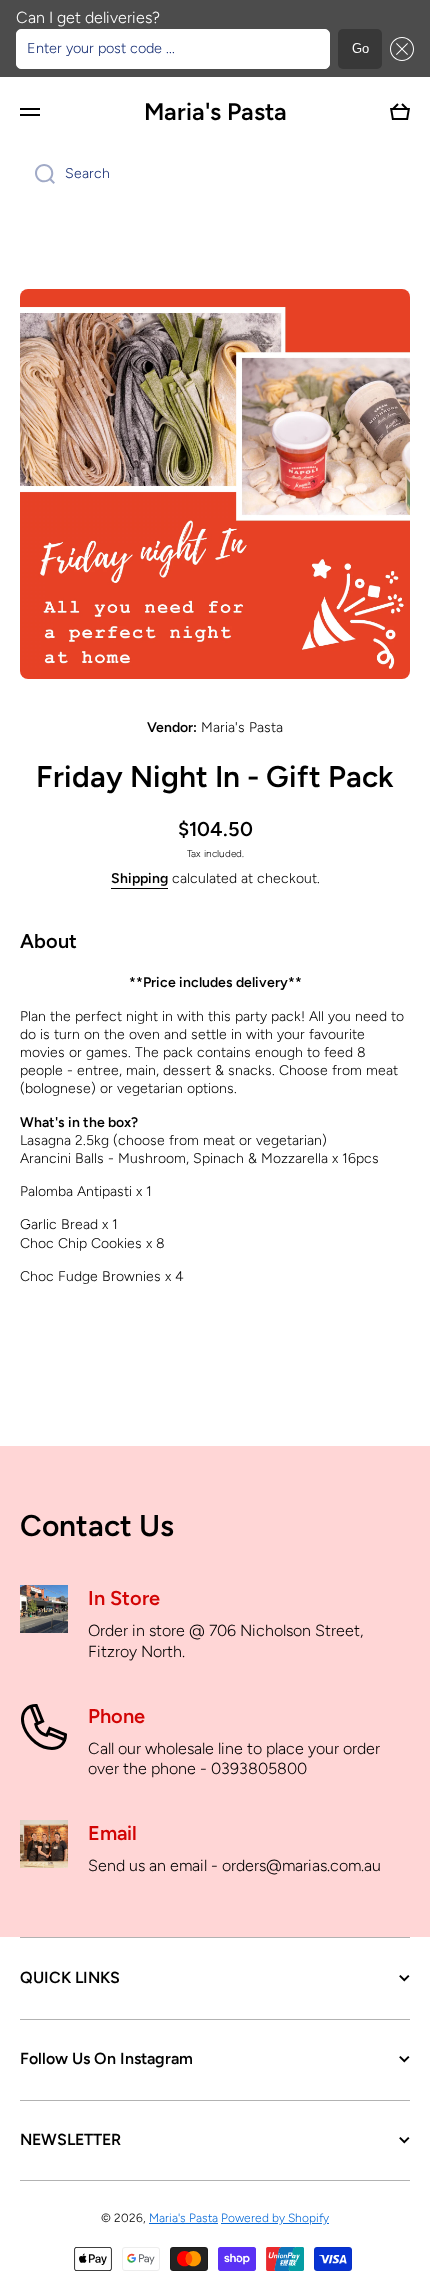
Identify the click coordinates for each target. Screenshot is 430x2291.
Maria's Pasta (183, 2218)
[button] (398, 49)
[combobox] (215, 174)
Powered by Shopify (275, 2218)
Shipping (139, 878)
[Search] (37, 174)
